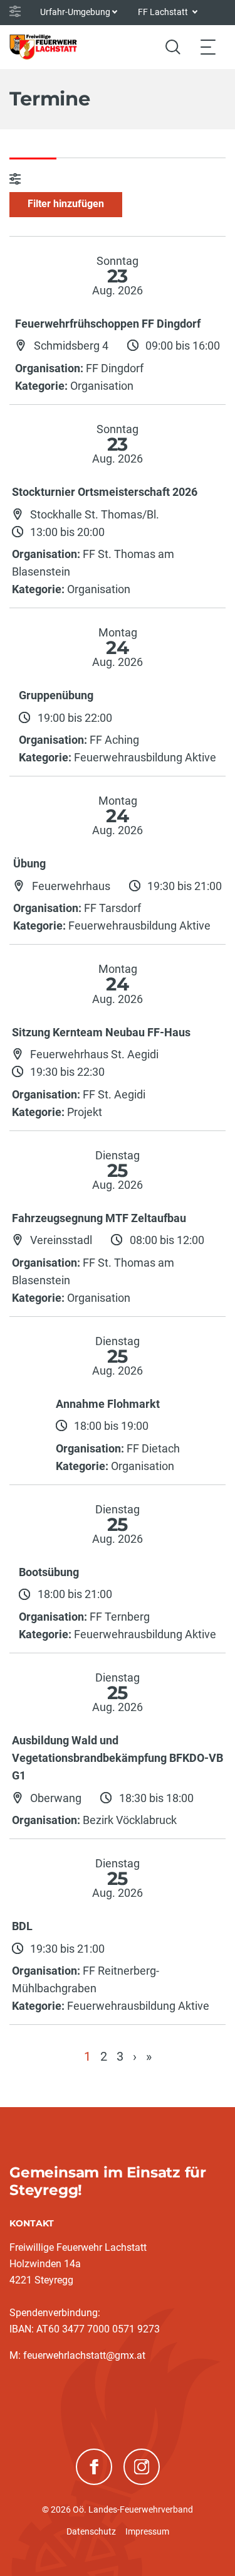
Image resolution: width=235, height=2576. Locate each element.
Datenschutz (91, 2531)
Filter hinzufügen (66, 204)
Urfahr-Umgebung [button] (75, 12)
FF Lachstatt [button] (164, 12)
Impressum (147, 2531)
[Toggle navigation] (208, 47)
